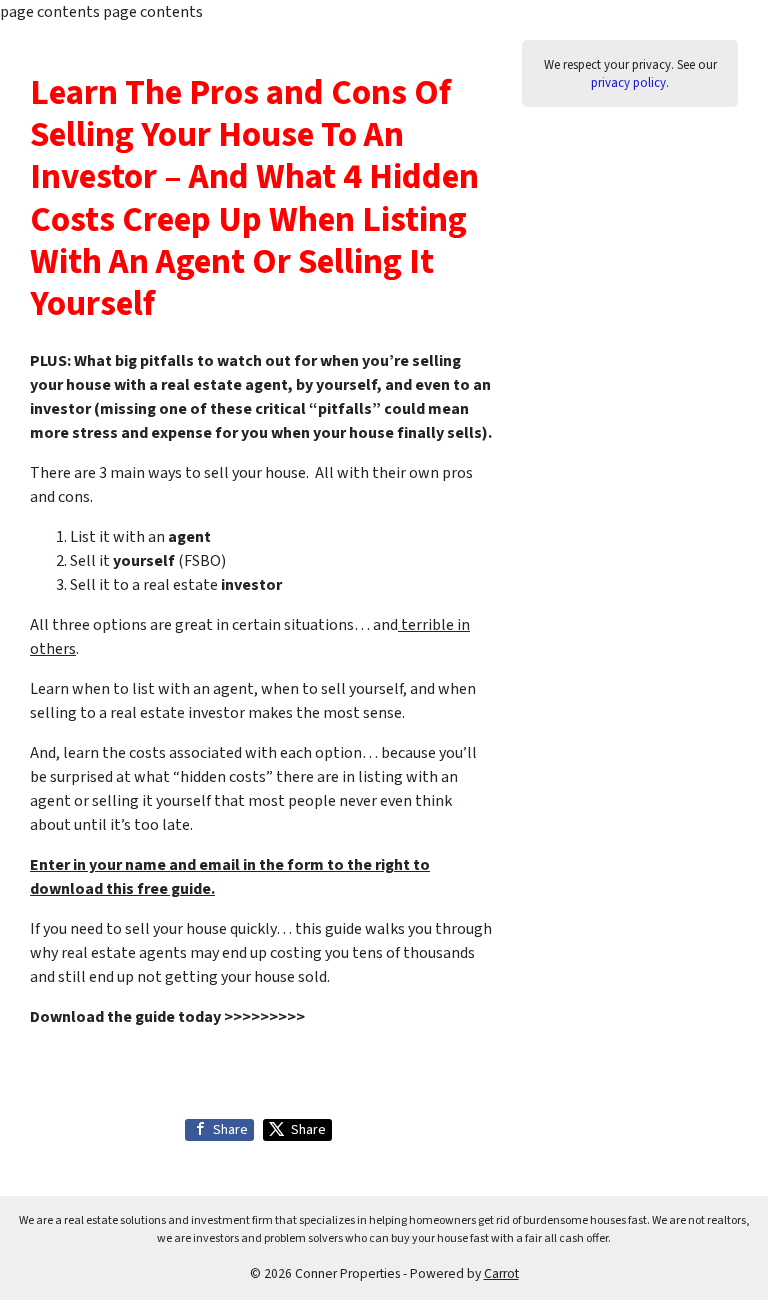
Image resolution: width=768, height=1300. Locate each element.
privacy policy (628, 83)
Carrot (501, 1273)
